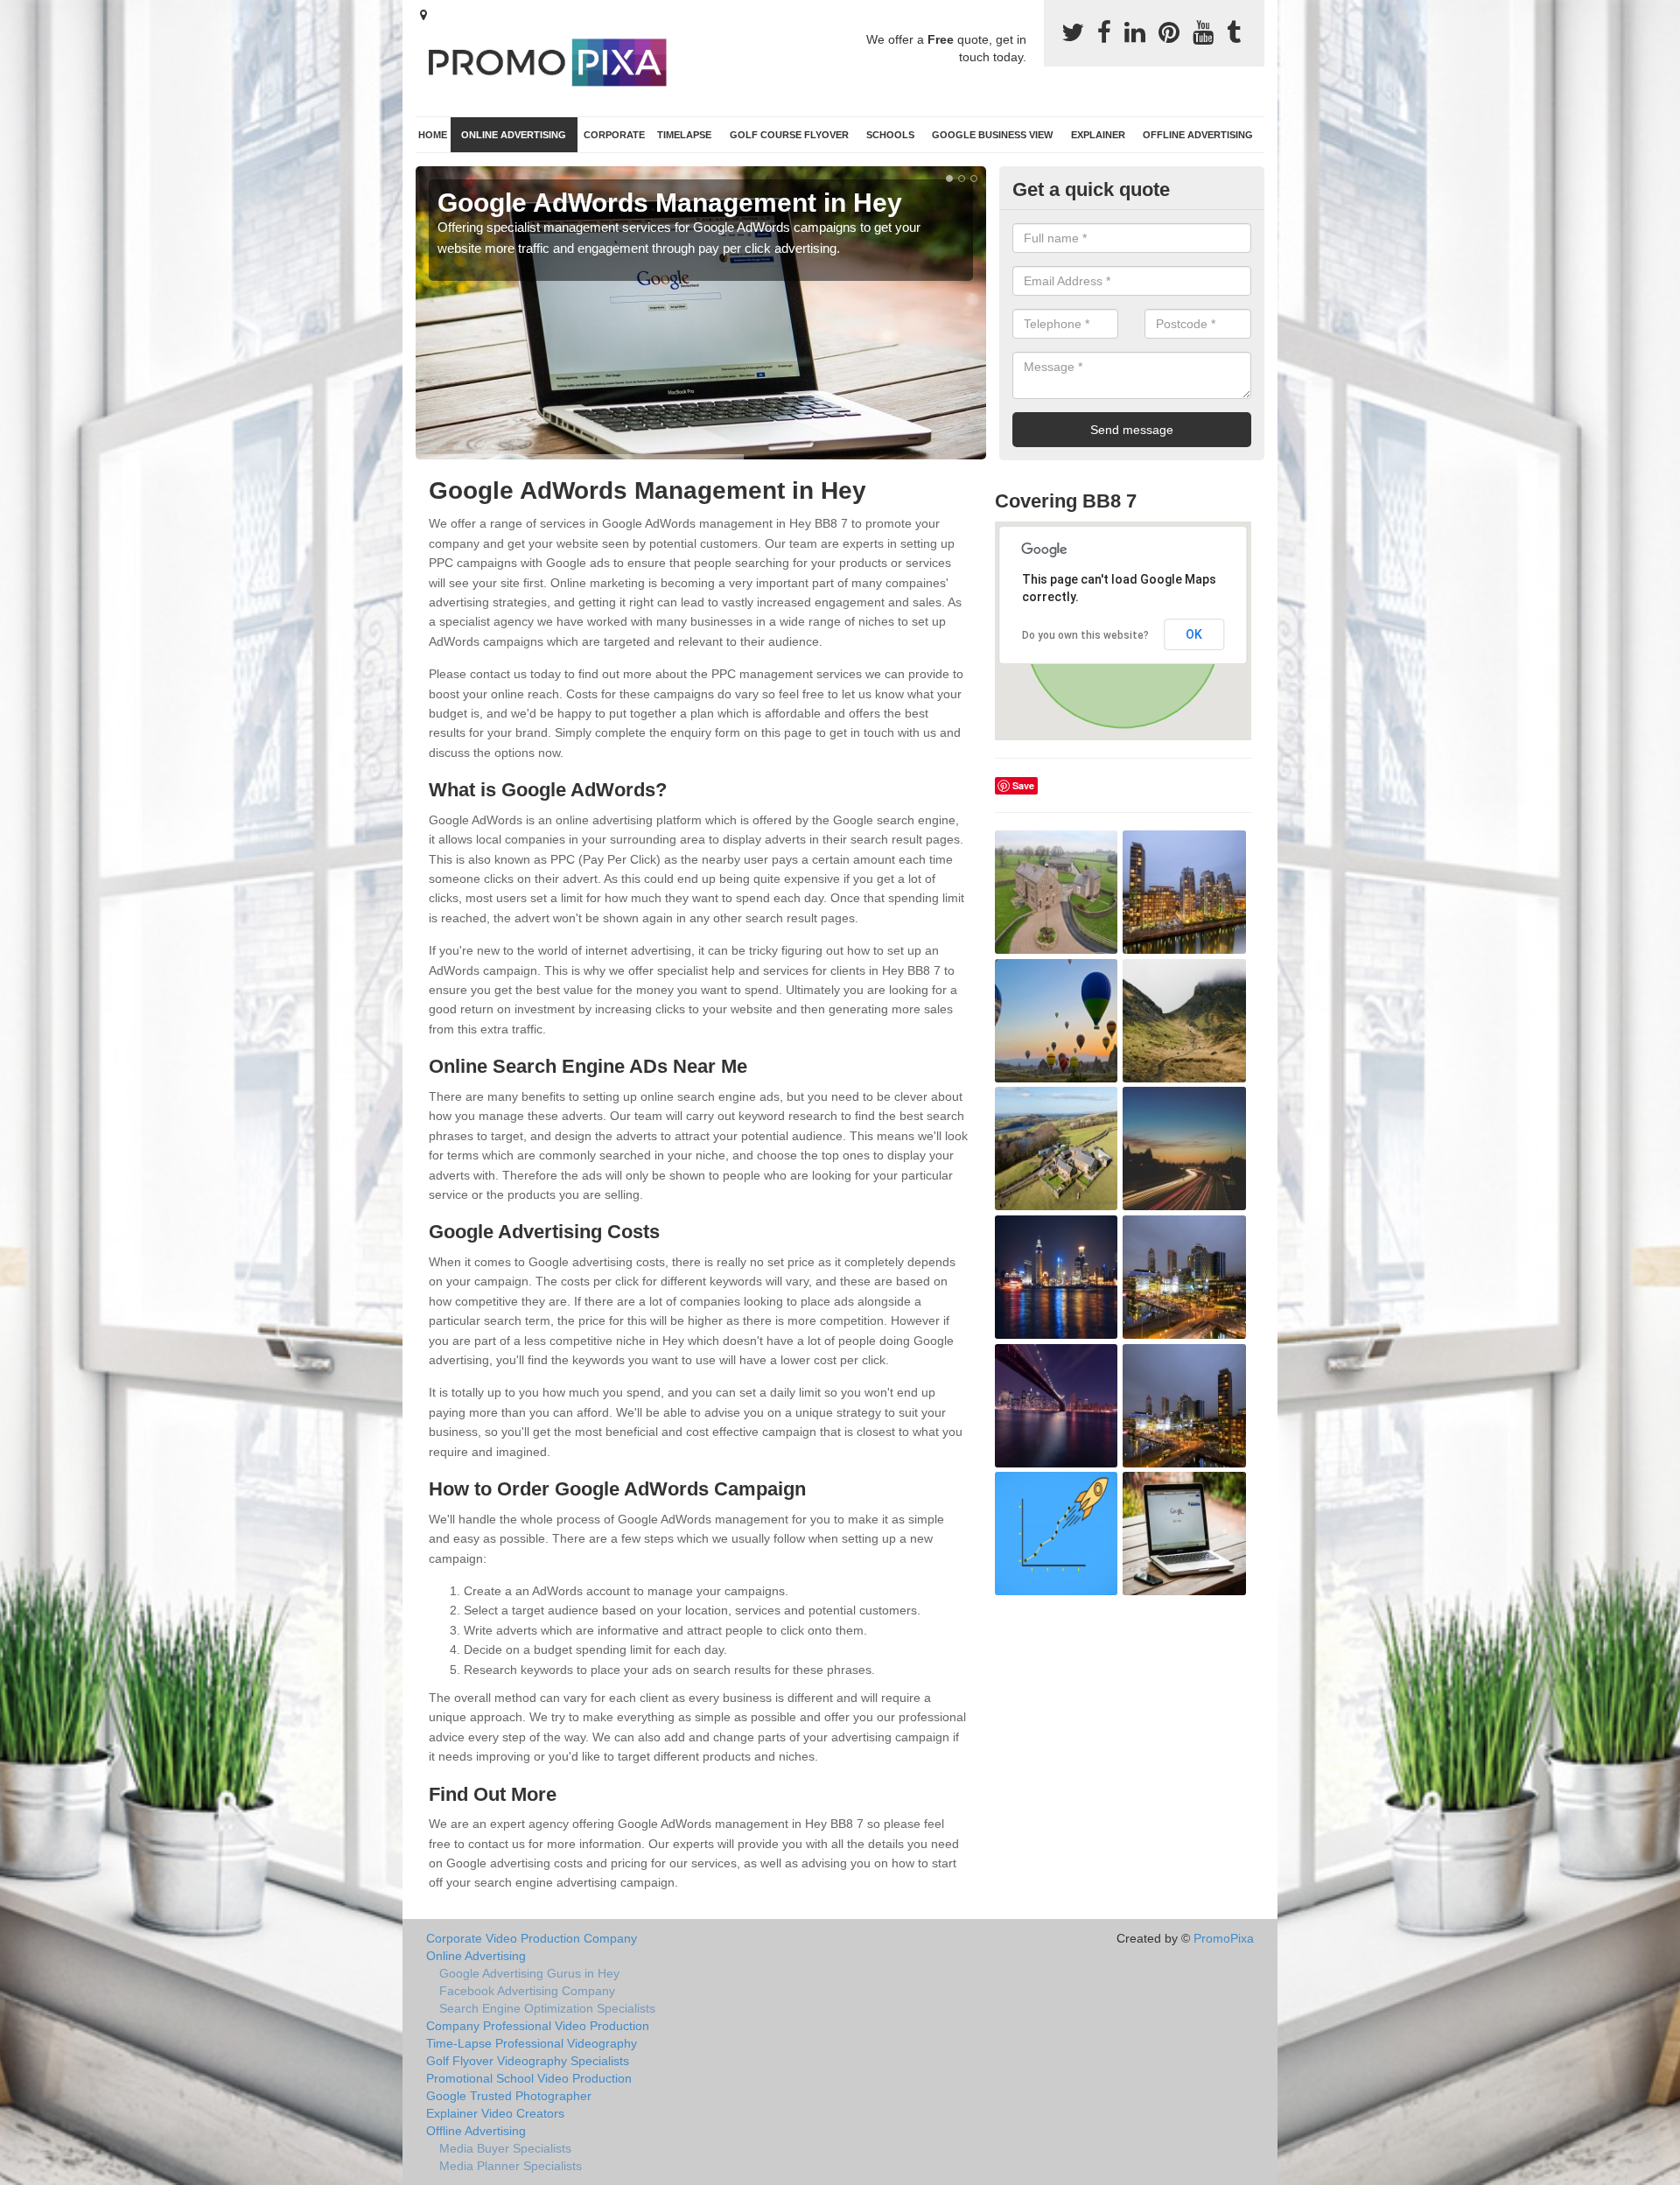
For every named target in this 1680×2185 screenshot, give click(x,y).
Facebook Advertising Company (527, 1991)
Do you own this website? (1085, 635)
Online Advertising (514, 135)
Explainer (1098, 135)
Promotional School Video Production (529, 2078)
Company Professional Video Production (538, 2026)
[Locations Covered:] (423, 15)
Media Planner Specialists (511, 2166)
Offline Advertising (1198, 135)
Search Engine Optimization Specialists (547, 2008)
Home (433, 135)
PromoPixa (1224, 1938)
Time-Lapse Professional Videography (532, 2043)
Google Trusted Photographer (509, 2096)
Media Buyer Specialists (505, 2148)
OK (1194, 634)
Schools (890, 135)
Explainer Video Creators (495, 2113)
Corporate (614, 135)
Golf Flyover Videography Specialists (528, 2061)
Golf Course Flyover (789, 135)
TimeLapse (684, 135)
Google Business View (992, 135)
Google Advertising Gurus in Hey (529, 1973)
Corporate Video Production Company (532, 1938)
